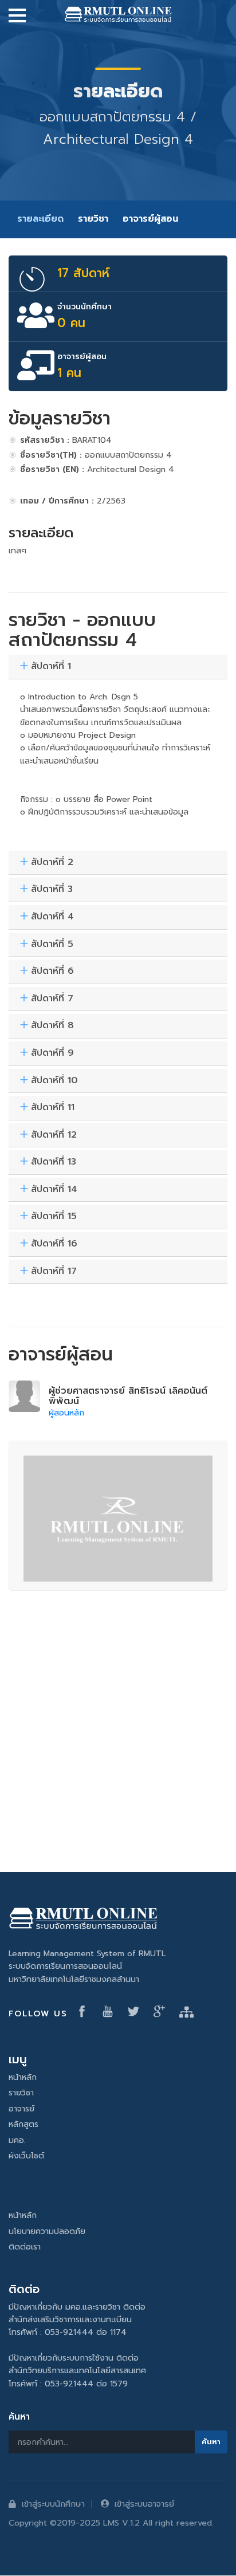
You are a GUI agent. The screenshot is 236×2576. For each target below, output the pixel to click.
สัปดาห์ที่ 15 (54, 1217)
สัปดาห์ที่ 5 (52, 945)
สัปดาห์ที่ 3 (52, 890)
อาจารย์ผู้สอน (150, 219)
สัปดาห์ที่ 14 (54, 1190)
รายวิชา (93, 219)
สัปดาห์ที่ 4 (52, 917)
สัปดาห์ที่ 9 (52, 1053)
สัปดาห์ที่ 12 (54, 1135)
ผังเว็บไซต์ (26, 2156)
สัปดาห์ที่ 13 (54, 1162)
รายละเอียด (40, 219)
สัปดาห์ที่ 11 (53, 1108)
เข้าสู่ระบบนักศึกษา (53, 2504)
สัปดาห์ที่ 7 (52, 999)
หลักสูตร (23, 2124)
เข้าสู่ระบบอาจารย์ (144, 2504)
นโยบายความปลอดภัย (47, 2231)
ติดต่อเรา (25, 2247)
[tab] (118, 667)
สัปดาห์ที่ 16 (54, 1244)
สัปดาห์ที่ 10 (54, 1081)
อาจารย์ (21, 2109)
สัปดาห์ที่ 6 (52, 972)
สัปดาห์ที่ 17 (54, 1272)
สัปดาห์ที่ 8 (52, 1026)
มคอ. (17, 2140)
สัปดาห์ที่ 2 (52, 863)
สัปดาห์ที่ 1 (51, 667)
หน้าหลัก (23, 2077)
